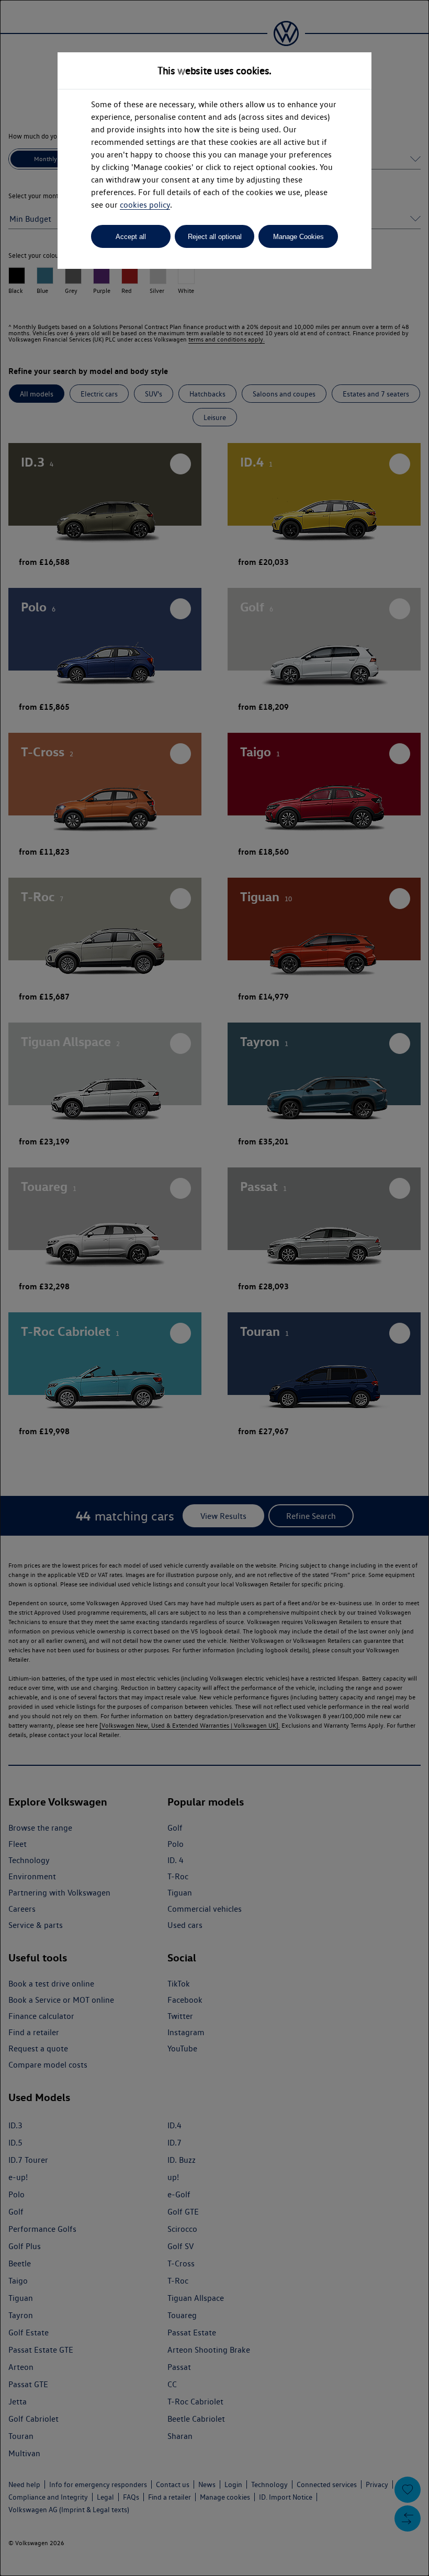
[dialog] (214, 1288)
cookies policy (145, 205)
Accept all (131, 237)
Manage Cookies (298, 237)
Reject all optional (215, 237)
